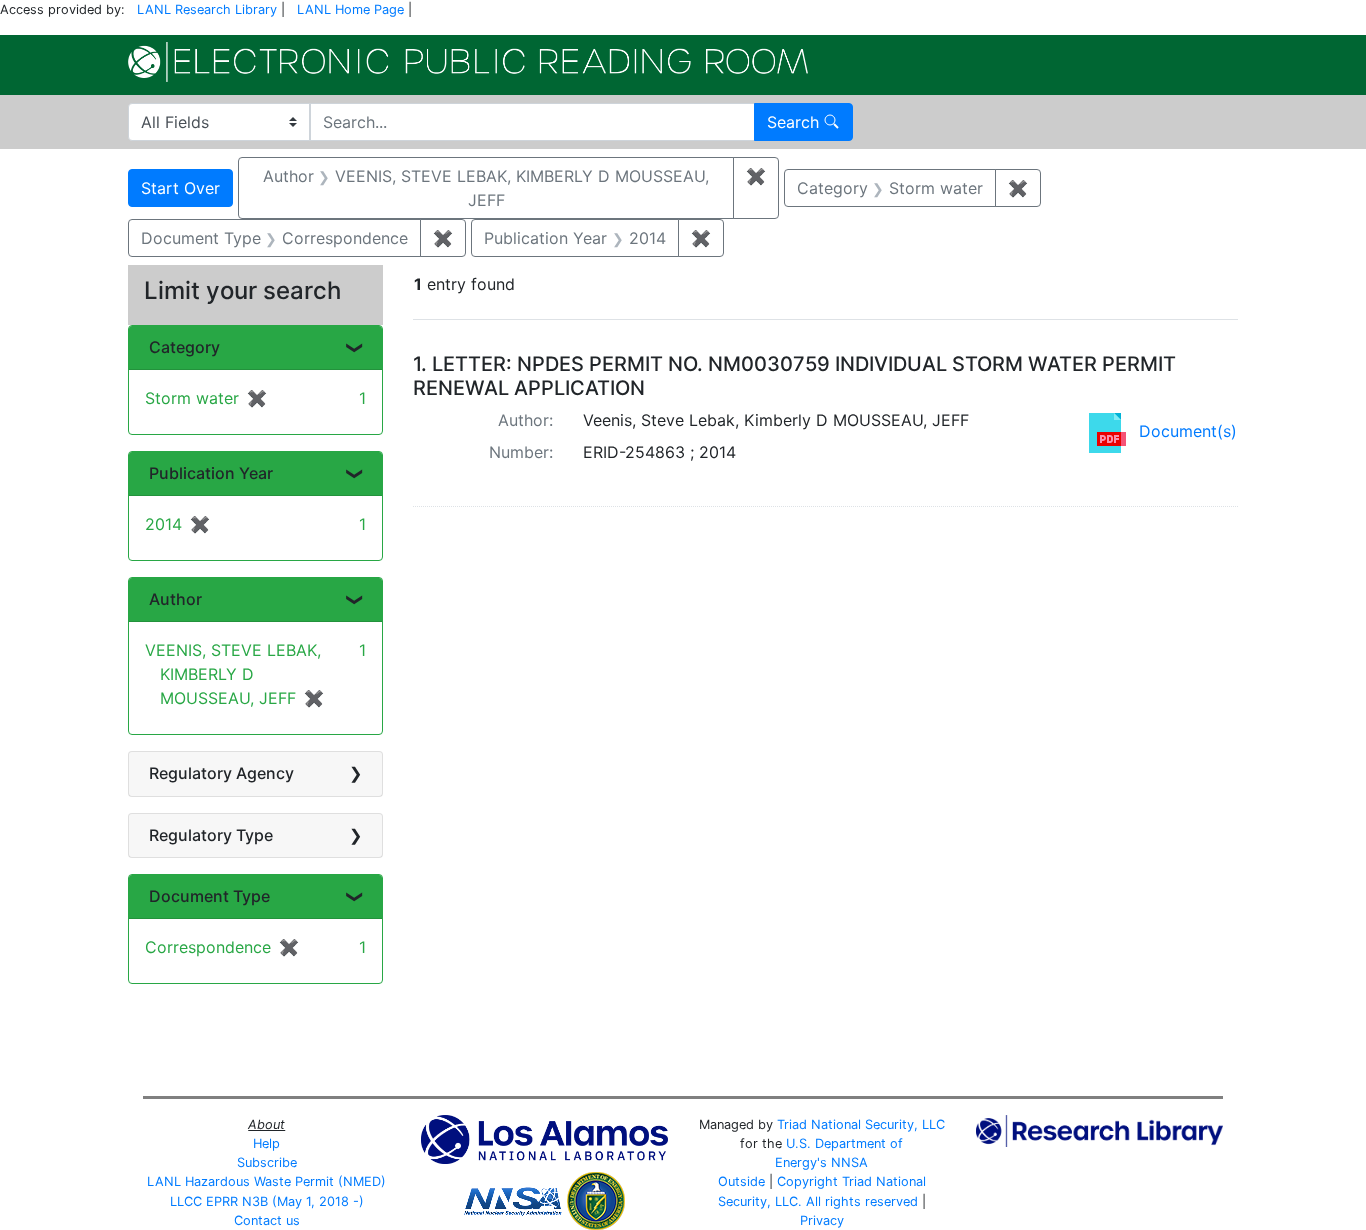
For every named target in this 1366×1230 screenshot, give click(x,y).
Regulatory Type (211, 835)
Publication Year (211, 473)
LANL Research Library (207, 9)
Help (266, 1143)
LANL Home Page (350, 9)
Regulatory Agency (221, 773)
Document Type (209, 896)
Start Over (180, 188)
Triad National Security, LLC (861, 1124)
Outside (741, 1181)
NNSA (849, 1162)
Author (175, 599)
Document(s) (1188, 431)
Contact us (267, 1220)
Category (184, 347)
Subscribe (267, 1162)
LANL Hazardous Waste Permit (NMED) (266, 1181)
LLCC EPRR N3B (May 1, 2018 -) (267, 1201)
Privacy (822, 1220)
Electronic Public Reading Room (468, 62)
